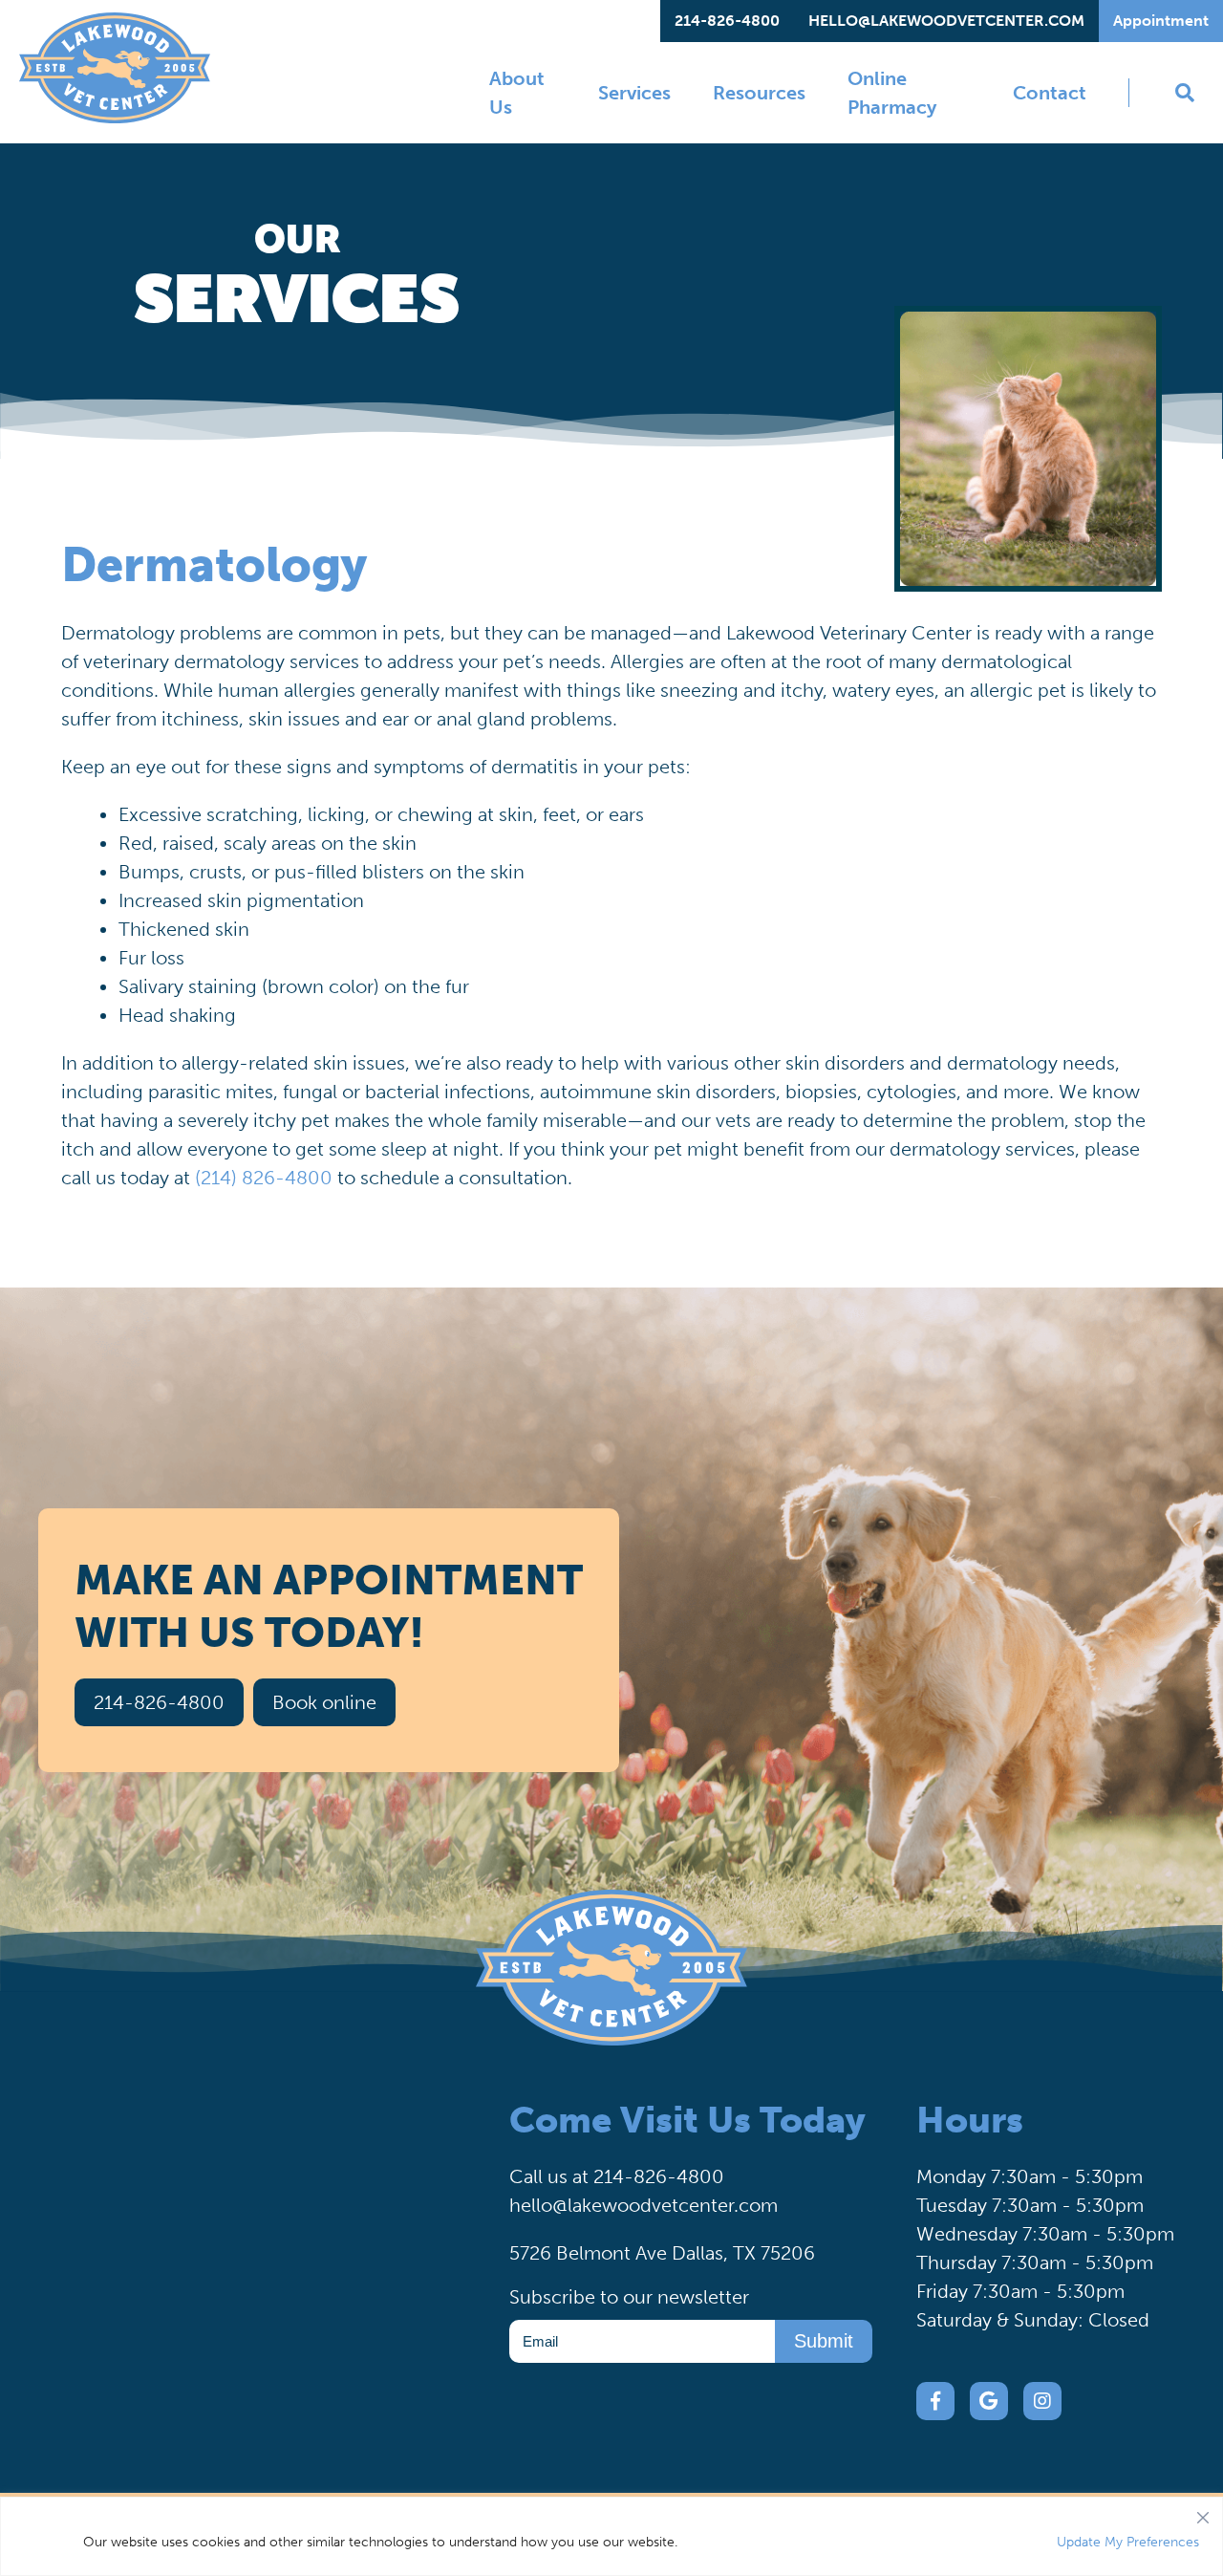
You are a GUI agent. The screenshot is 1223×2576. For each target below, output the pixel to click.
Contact (1050, 93)
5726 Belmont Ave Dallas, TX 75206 (662, 2253)
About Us (517, 93)
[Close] (1203, 2513)
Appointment (1161, 21)
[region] (611, 2536)
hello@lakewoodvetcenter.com (946, 21)
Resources (759, 93)
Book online (324, 1702)
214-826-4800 (727, 21)
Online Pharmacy (892, 93)
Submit (824, 2341)
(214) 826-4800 (264, 1178)
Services (634, 93)
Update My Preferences (1128, 2542)
